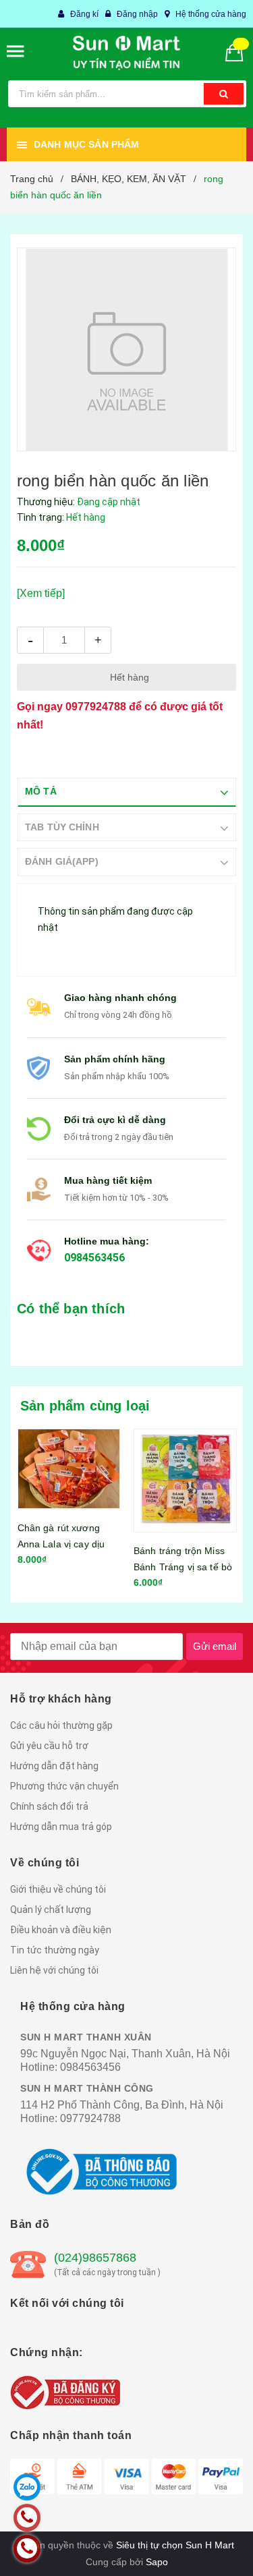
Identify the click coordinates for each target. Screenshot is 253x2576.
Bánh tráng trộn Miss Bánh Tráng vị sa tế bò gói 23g (183, 1567)
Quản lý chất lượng (51, 1915)
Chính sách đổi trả (49, 1812)
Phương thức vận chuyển (64, 1792)
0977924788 (96, 707)
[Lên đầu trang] (212, 2549)
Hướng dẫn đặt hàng (54, 1771)
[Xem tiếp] (41, 593)
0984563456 (94, 1258)
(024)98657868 (95, 2263)
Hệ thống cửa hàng (211, 14)
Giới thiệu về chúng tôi (58, 1895)
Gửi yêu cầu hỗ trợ (49, 1751)
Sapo (157, 2567)
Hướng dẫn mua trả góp (61, 1832)
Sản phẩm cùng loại (85, 1406)
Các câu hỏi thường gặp (61, 1731)
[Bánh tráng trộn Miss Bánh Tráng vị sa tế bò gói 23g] (185, 1481)
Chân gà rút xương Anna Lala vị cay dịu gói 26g (61, 1544)
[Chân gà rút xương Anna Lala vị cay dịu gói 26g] (69, 1469)
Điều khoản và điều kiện (61, 1935)
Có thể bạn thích (71, 1309)
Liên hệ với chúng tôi (54, 1976)
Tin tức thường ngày (55, 1955)
